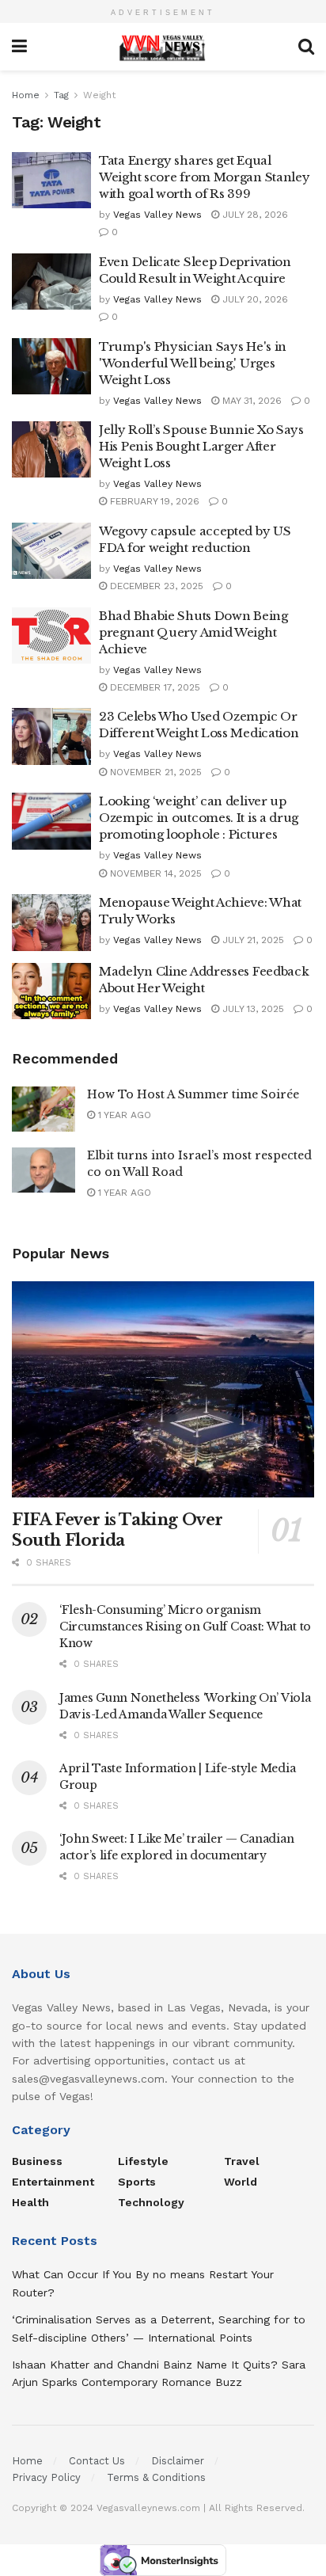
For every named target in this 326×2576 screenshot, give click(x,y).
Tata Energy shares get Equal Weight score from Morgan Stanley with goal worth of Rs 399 (204, 177)
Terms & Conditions (156, 2477)
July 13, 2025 (252, 1009)
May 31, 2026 (250, 401)
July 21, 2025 (252, 940)
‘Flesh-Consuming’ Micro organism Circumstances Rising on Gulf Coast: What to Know (185, 1627)
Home (26, 95)
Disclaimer (178, 2461)
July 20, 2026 (254, 299)
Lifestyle (143, 2161)
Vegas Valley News (157, 215)
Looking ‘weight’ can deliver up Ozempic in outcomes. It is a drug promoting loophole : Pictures (199, 818)
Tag (61, 95)
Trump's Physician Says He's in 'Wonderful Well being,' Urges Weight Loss (193, 363)
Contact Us (97, 2461)
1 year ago (123, 1115)
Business (37, 2161)
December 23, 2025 (155, 586)
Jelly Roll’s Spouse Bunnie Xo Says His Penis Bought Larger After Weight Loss (201, 446)
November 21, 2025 (154, 772)
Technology (151, 2202)
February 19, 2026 (153, 501)
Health (30, 2202)
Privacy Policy (46, 2477)
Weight (99, 95)
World (241, 2182)
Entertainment (53, 2182)
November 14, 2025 (154, 873)
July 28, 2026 (254, 215)
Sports (137, 2182)
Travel (242, 2161)
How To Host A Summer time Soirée (193, 1094)
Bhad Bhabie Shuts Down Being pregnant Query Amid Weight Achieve (193, 632)
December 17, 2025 (154, 687)
